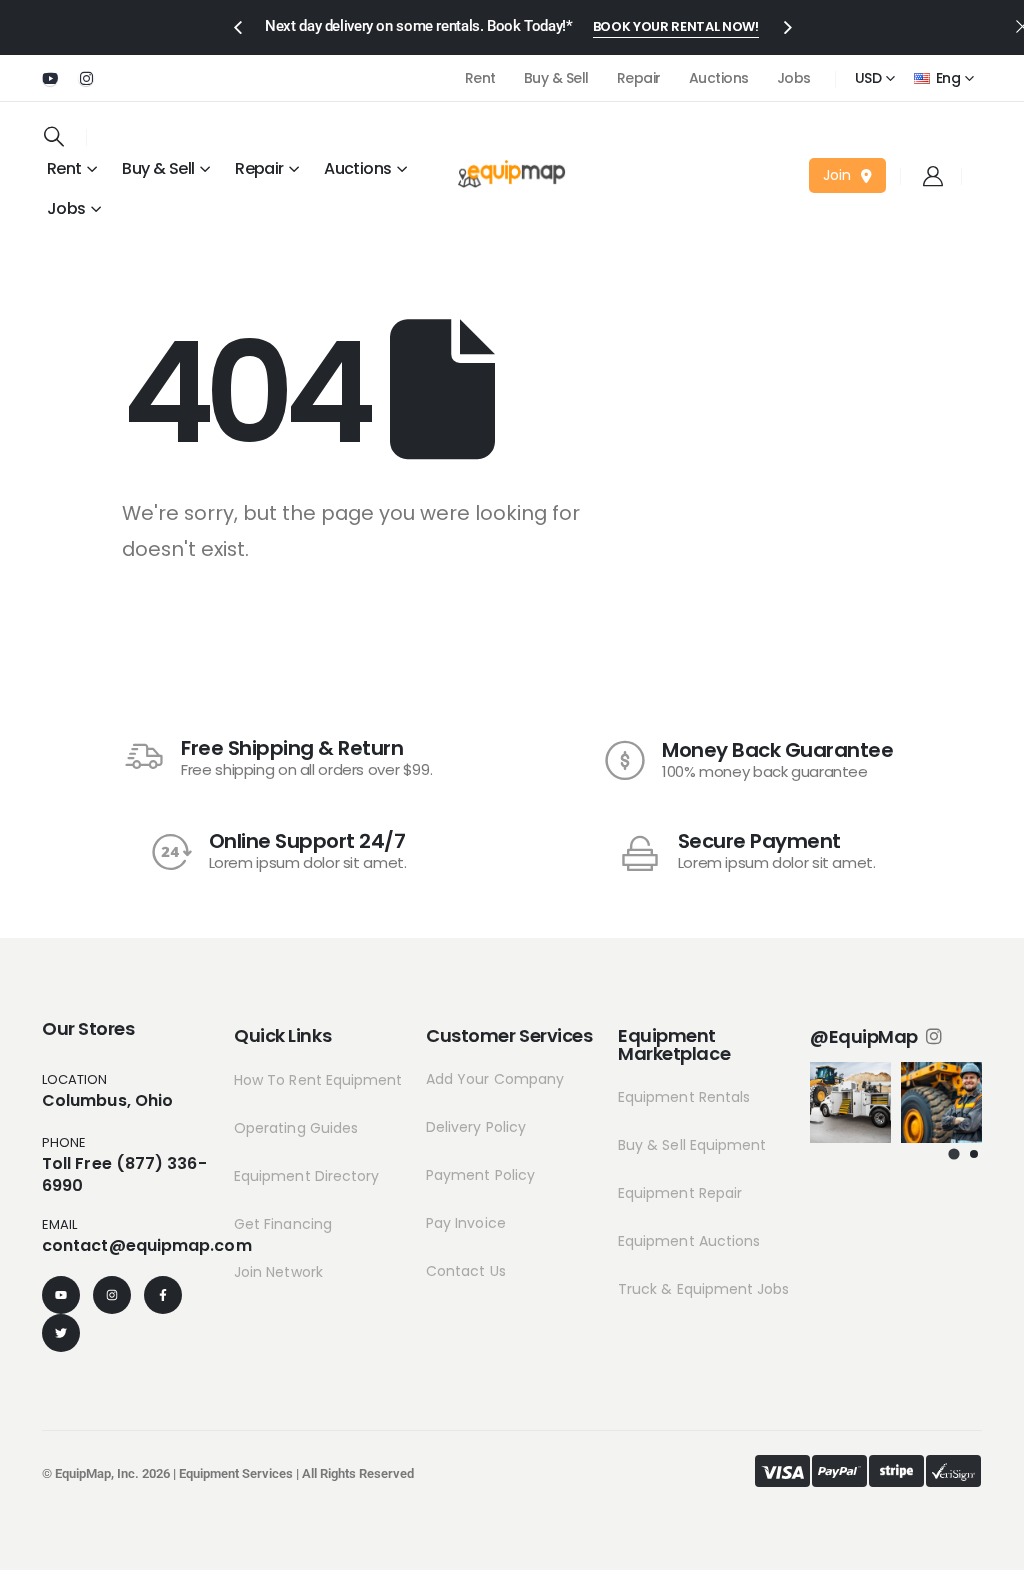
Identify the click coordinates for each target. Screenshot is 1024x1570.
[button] (954, 1153)
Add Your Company (495, 1079)
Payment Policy (480, 1175)
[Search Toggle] (54, 136)
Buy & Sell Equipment (692, 1145)
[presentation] (237, 26)
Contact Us (466, 1271)
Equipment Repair (680, 1193)
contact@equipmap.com (147, 1245)
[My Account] (933, 176)
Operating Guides (296, 1128)
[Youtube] (50, 78)
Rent (480, 78)
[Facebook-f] (163, 1295)
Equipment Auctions (689, 1241)
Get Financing (283, 1224)
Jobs (794, 78)
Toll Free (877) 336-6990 (124, 1174)
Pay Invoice (466, 1223)
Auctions (719, 78)
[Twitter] (61, 1333)
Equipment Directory (306, 1176)
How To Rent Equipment (318, 1080)
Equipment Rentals (684, 1097)
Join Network (278, 1272)
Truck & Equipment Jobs (704, 1289)
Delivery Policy (476, 1127)
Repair (639, 78)
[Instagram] (86, 78)
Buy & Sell (556, 78)
